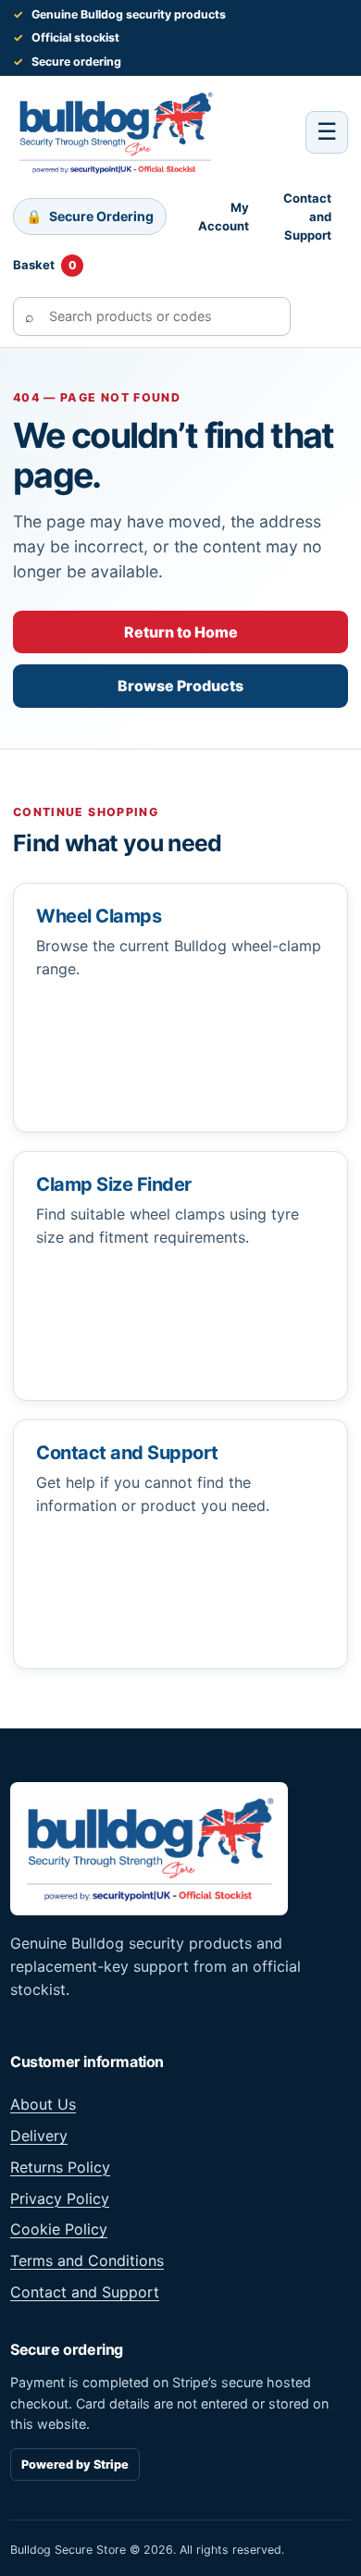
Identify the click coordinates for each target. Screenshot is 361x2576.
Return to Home (181, 632)
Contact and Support (307, 217)
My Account (224, 217)
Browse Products (180, 686)
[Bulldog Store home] (115, 132)
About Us (43, 2104)
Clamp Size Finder (114, 1184)
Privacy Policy (60, 2198)
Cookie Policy (59, 2229)
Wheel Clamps (99, 916)
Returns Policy (60, 2167)
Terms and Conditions (87, 2260)
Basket (45, 265)
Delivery (39, 2136)
